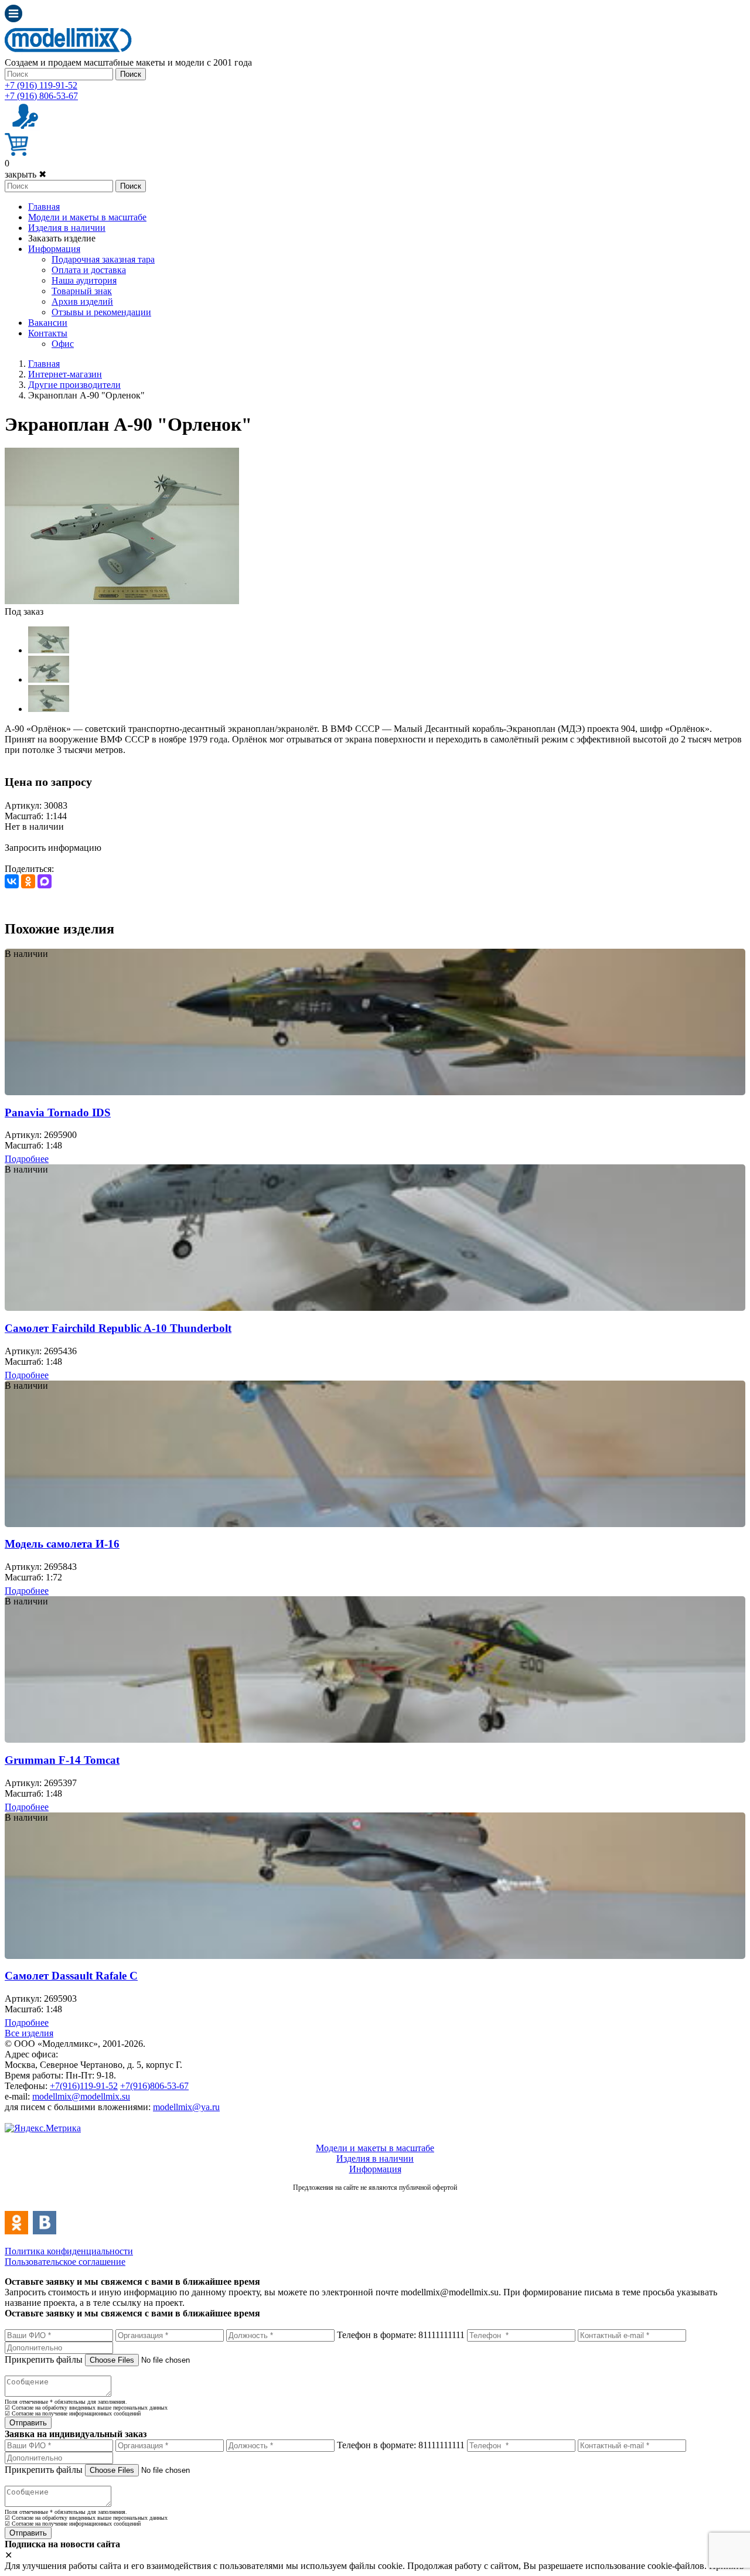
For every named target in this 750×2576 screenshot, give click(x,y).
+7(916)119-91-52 (84, 2086)
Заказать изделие (62, 238)
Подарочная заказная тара (103, 259)
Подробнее (27, 1159)
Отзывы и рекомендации (101, 312)
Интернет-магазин (65, 374)
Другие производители (74, 385)
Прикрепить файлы (44, 2359)
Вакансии (48, 323)
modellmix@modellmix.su (81, 2096)
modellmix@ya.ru (186, 2107)
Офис (63, 344)
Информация (54, 249)
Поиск (131, 74)
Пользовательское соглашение (65, 2262)
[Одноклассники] (28, 881)
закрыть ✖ (25, 174)
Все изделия (29, 2033)
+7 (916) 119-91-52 (41, 85)
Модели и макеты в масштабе (87, 217)
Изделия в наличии (67, 228)
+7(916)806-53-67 (154, 2086)
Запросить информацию (53, 848)
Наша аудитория (84, 280)
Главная (44, 207)
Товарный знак (82, 291)
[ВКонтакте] (12, 881)
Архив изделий (82, 301)
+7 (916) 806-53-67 (41, 96)
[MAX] (45, 881)
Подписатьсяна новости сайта (375, 2200)
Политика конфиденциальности (69, 2251)
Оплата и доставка (89, 270)
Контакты (48, 333)
